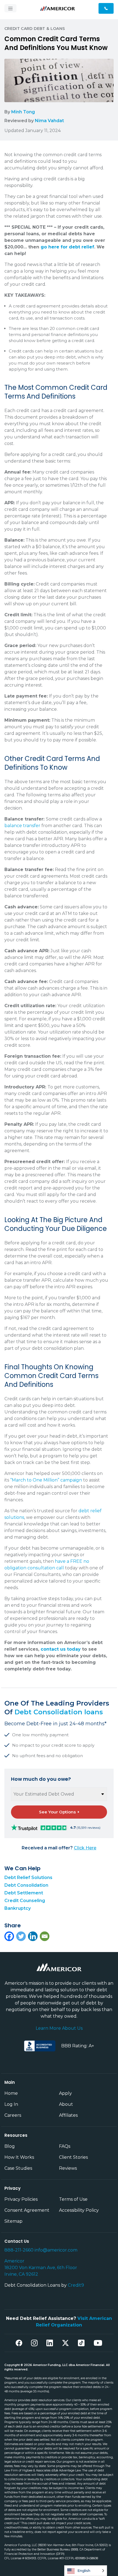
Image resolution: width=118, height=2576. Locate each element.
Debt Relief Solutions (28, 1878)
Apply (65, 2093)
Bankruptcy (18, 1908)
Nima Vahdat (49, 121)
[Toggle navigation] (10, 8)
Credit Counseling (25, 1901)
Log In (11, 2104)
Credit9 (76, 2285)
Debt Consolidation (26, 1885)
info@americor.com (56, 2250)
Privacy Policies (21, 2199)
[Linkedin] (33, 1936)
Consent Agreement (27, 2210)
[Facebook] (9, 1936)
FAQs (65, 2146)
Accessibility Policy (79, 2210)
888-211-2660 (19, 2250)
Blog (10, 2146)
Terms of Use (73, 2199)
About (66, 2104)
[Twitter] (21, 1936)
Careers (13, 2115)
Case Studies (18, 2168)
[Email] (45, 1936)
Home (11, 2093)
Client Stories (73, 2157)
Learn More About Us (59, 2028)
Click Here (85, 1848)
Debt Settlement (24, 1893)
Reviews (68, 2168)
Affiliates (68, 2115)
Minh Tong (23, 112)
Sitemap (13, 2221)
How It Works (19, 2157)
